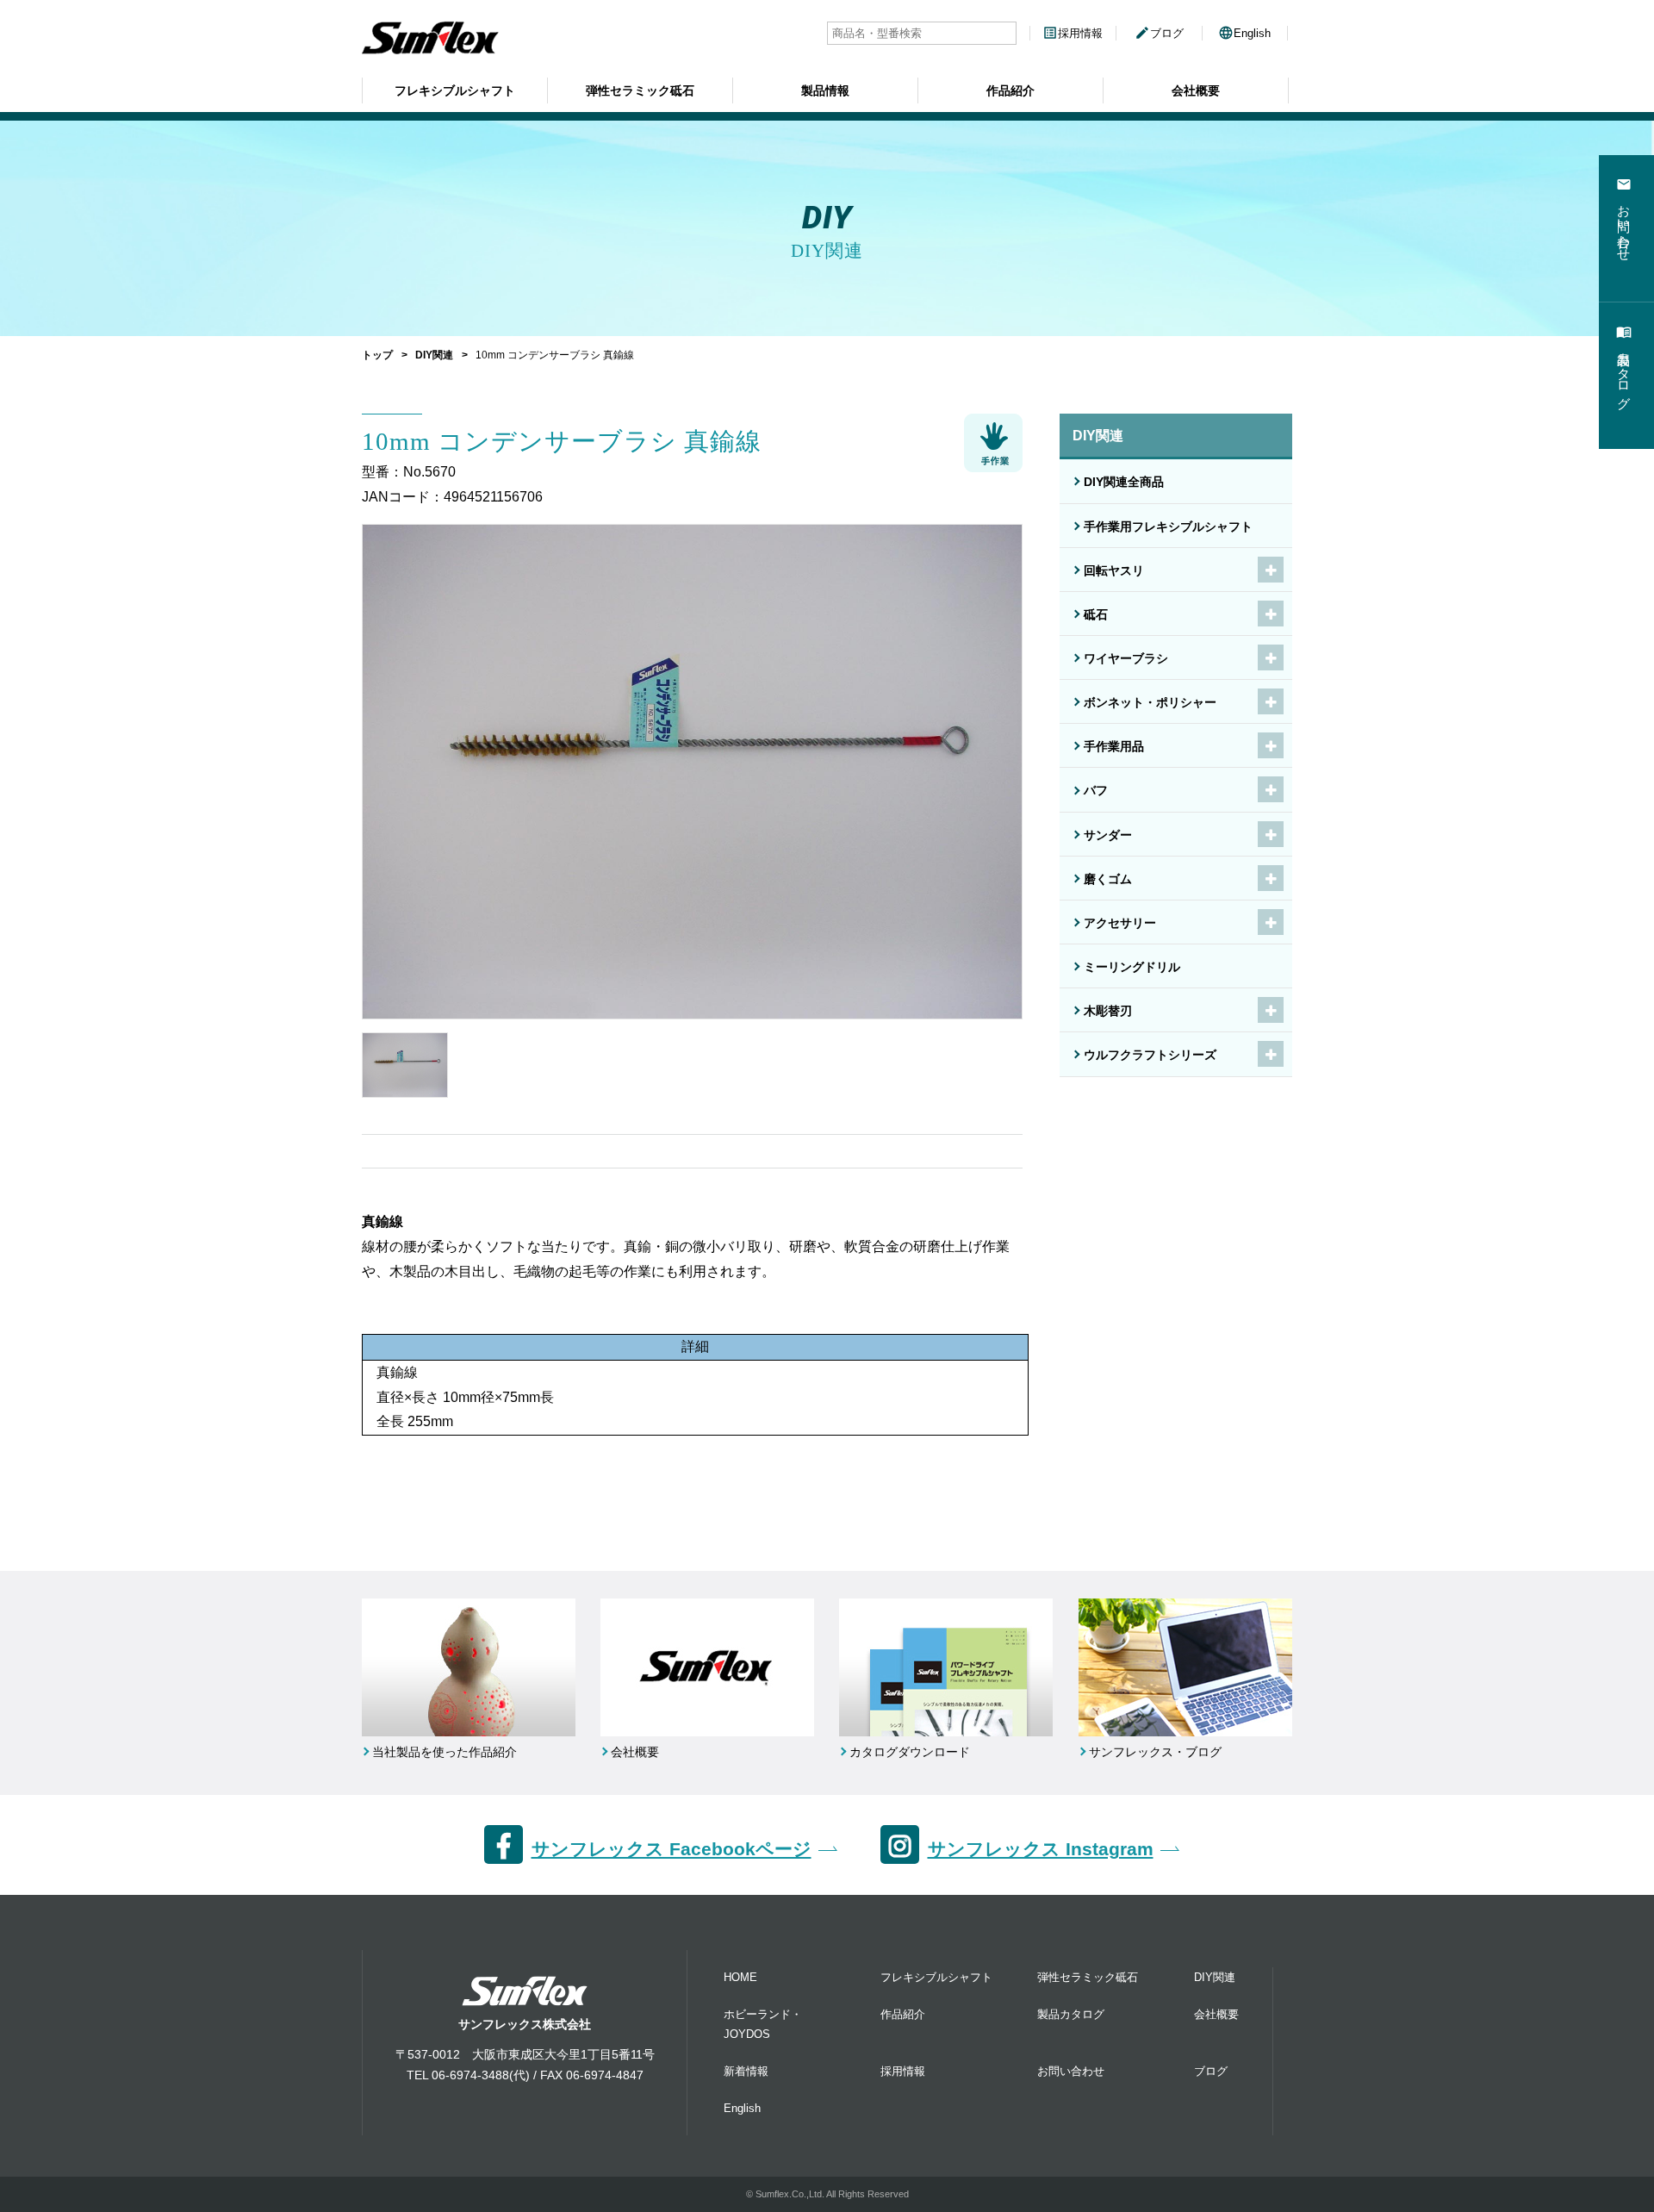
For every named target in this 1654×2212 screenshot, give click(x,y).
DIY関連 (434, 355)
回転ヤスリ (1114, 570)
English (1244, 33)
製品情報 (825, 90)
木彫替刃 (1108, 1011)
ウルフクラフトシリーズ (1150, 1055)
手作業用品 (1114, 746)
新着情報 (746, 2071)
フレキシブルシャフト (455, 90)
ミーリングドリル (1132, 967)
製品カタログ (1071, 2014)
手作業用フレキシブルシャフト (1168, 527)
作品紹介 (1010, 90)
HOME (740, 1977)
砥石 (1096, 614)
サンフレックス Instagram (1041, 1849)
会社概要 (1196, 90)
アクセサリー (1120, 923)
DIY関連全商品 (1124, 482)
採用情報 (1073, 33)
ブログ (1159, 33)
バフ (1096, 790)
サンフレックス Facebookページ (672, 1849)
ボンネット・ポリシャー (1150, 702)
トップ (377, 355)
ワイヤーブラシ (1126, 658)
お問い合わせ (1071, 2071)
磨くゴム (1108, 879)
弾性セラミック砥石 (640, 90)
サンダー (1108, 835)
